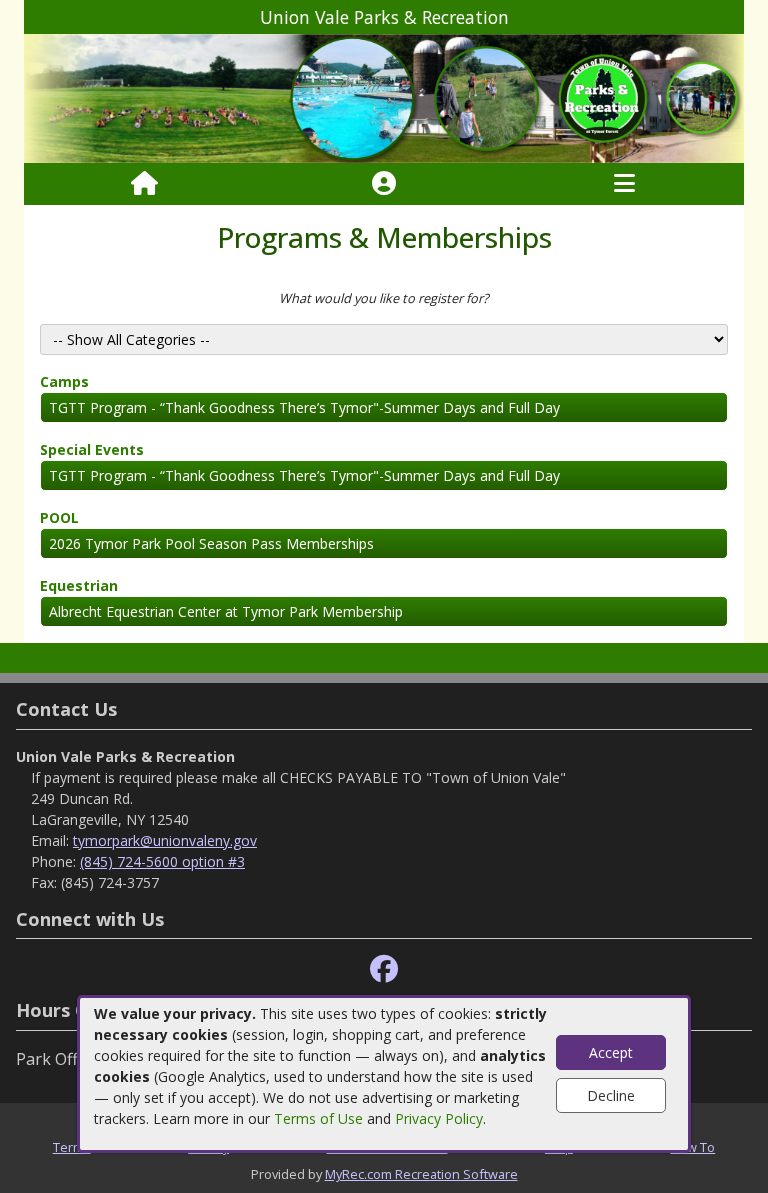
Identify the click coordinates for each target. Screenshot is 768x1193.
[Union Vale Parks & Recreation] (384, 97)
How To (692, 1147)
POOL (59, 517)
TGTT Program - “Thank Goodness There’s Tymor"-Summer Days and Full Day (304, 407)
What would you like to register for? (384, 298)
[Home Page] (144, 184)
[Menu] (624, 184)
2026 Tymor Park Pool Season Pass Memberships (211, 543)
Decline (611, 1095)
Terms (72, 1147)
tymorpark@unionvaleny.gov (165, 840)
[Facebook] (384, 969)
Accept (611, 1052)
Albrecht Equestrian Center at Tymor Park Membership (226, 611)
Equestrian (79, 585)
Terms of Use (318, 1118)
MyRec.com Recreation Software (421, 1174)
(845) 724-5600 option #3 (162, 861)
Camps (64, 381)
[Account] (384, 184)
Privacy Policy (439, 1118)
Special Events (92, 449)
